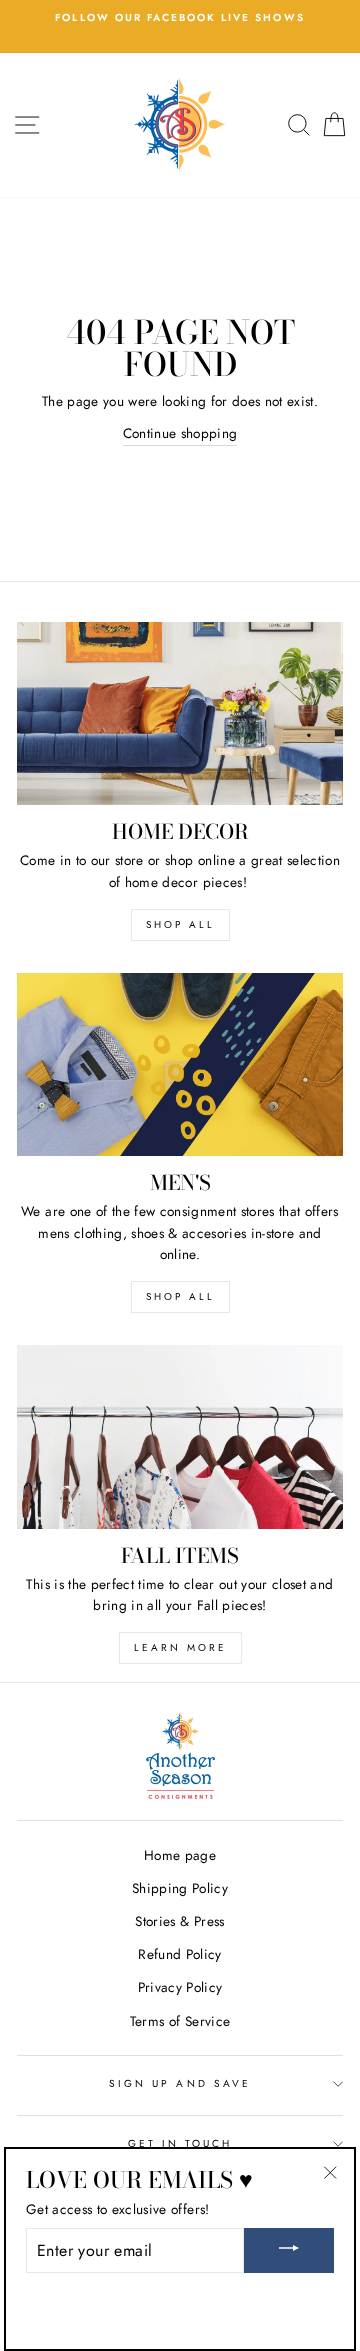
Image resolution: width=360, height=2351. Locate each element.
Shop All (180, 1296)
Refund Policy (179, 1954)
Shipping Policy (180, 1888)
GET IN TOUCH (180, 2143)
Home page (180, 1855)
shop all (180, 924)
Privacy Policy (180, 1987)
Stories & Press (179, 1921)
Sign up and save (180, 2083)
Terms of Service (180, 2021)
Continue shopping (180, 433)
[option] (180, 18)
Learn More (180, 1647)
